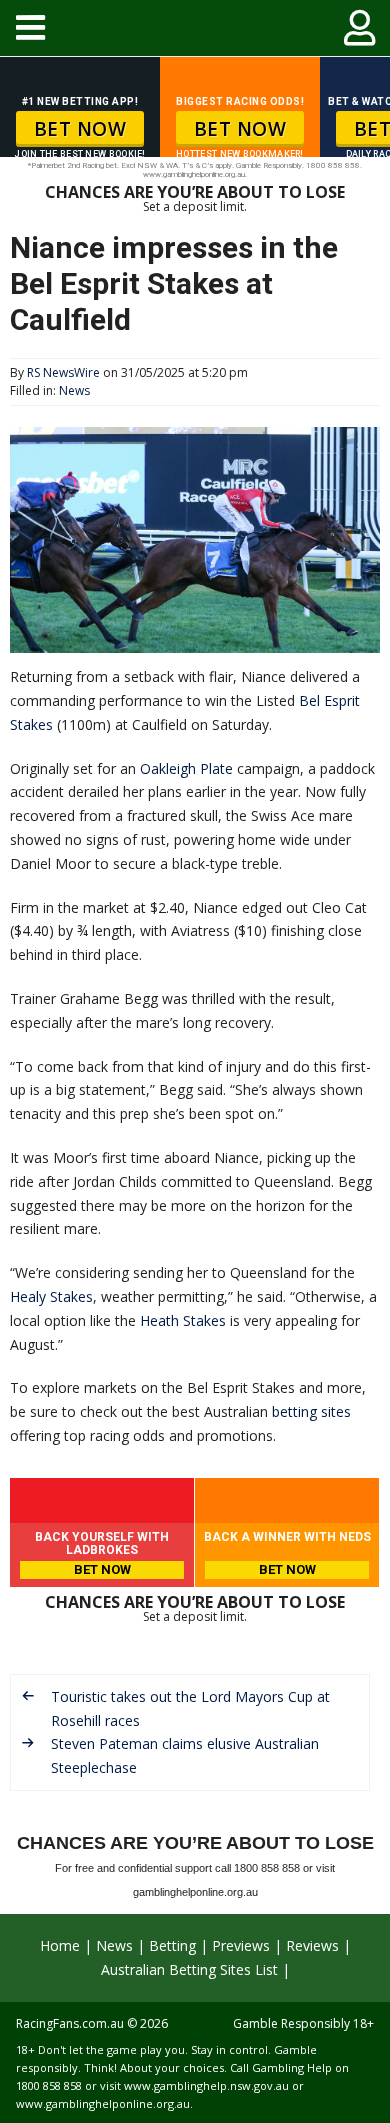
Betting (172, 1945)
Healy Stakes (51, 1296)
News (74, 390)
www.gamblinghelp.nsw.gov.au (206, 2085)
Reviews (312, 1945)
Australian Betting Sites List (189, 1969)
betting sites (311, 1411)
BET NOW (80, 129)
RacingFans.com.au (70, 2023)
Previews (241, 1945)
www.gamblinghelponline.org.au (103, 2103)
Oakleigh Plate (186, 768)
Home (60, 1945)
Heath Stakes (183, 1320)
